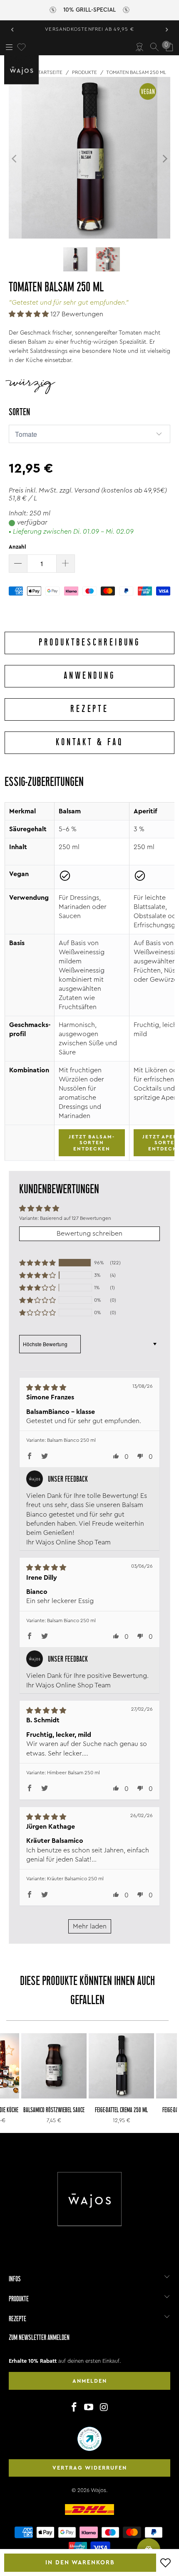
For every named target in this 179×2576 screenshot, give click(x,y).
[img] (80, 1388)
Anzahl (17, 547)
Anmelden (90, 2381)
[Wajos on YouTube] (89, 2408)
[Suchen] (154, 47)
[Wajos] (23, 70)
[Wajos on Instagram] (104, 2408)
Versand (87, 490)
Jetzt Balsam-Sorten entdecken (92, 1143)
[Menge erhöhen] (66, 564)
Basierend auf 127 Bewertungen (76, 1218)
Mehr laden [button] (90, 1926)
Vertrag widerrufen (90, 2468)
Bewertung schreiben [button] (89, 1234)
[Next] (164, 159)
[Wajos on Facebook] (74, 2408)
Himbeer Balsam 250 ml (73, 1773)
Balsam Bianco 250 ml (71, 1440)
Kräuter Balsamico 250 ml (75, 1879)
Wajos (98, 2490)
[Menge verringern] (18, 564)
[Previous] (15, 159)
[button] (29, 314)
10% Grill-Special (89, 10)
